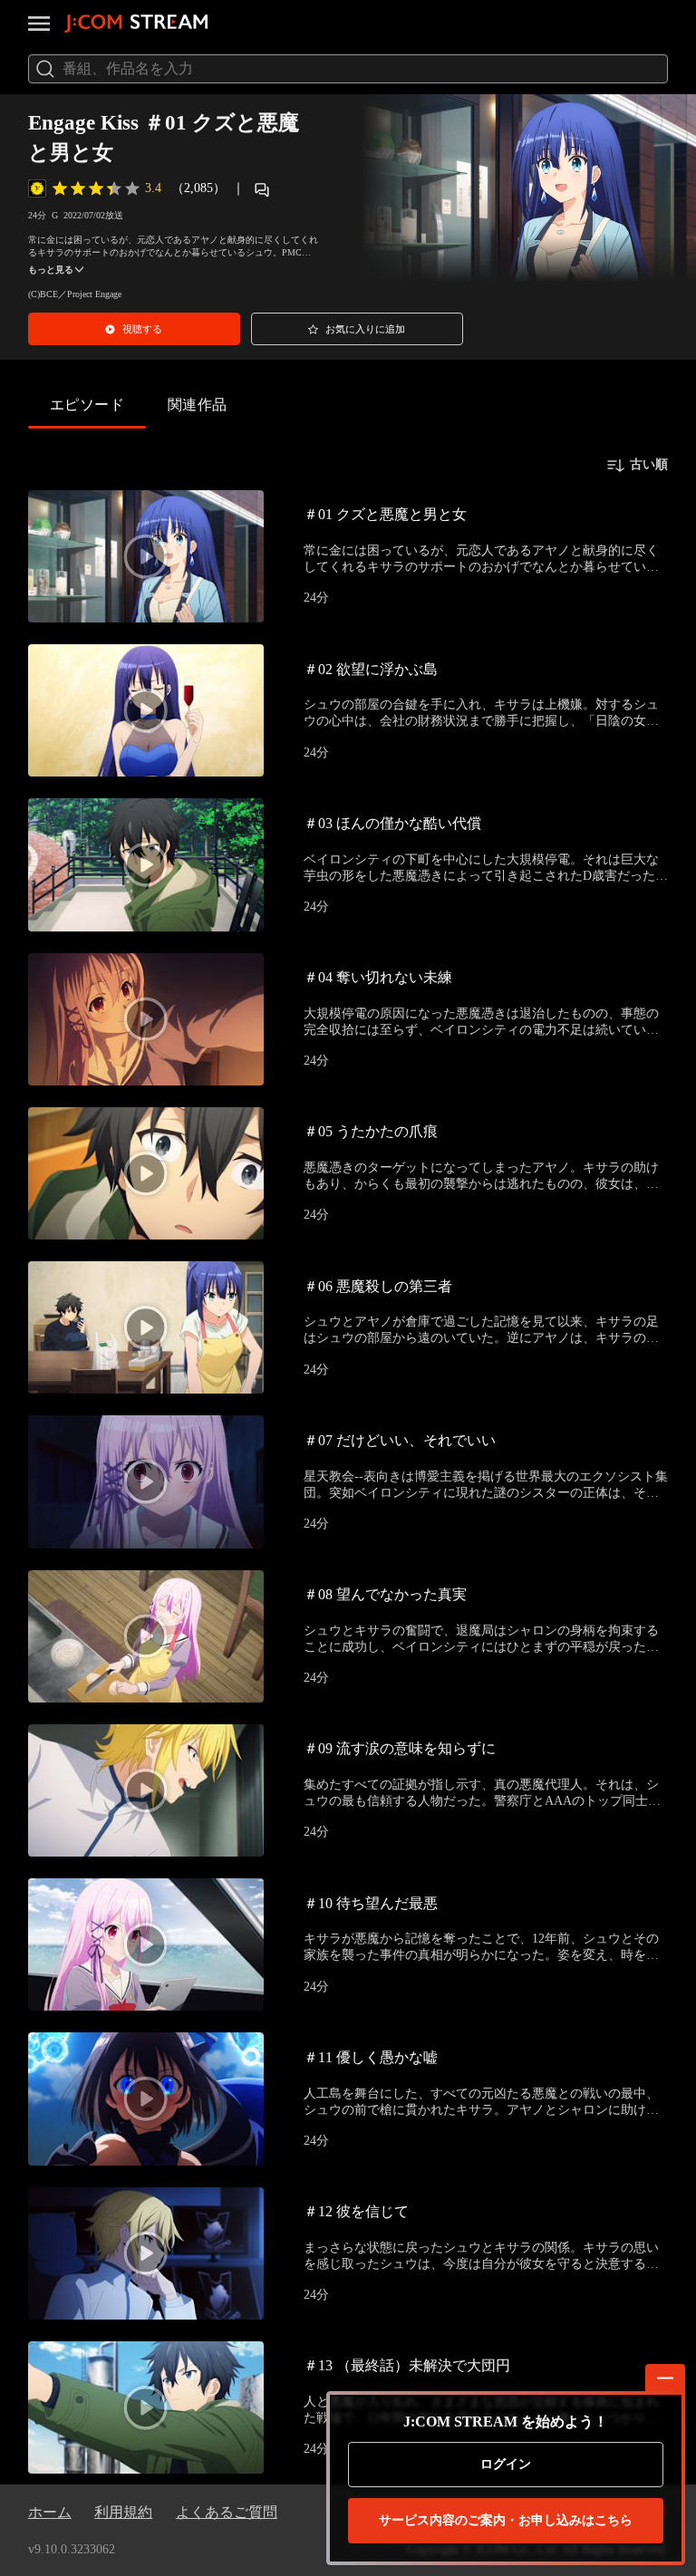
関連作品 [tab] (198, 405)
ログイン (506, 2464)
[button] (134, 329)
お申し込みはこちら (506, 2520)
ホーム (50, 2512)
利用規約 (123, 2512)
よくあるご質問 (227, 2512)
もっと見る (51, 270)
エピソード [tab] (87, 405)
